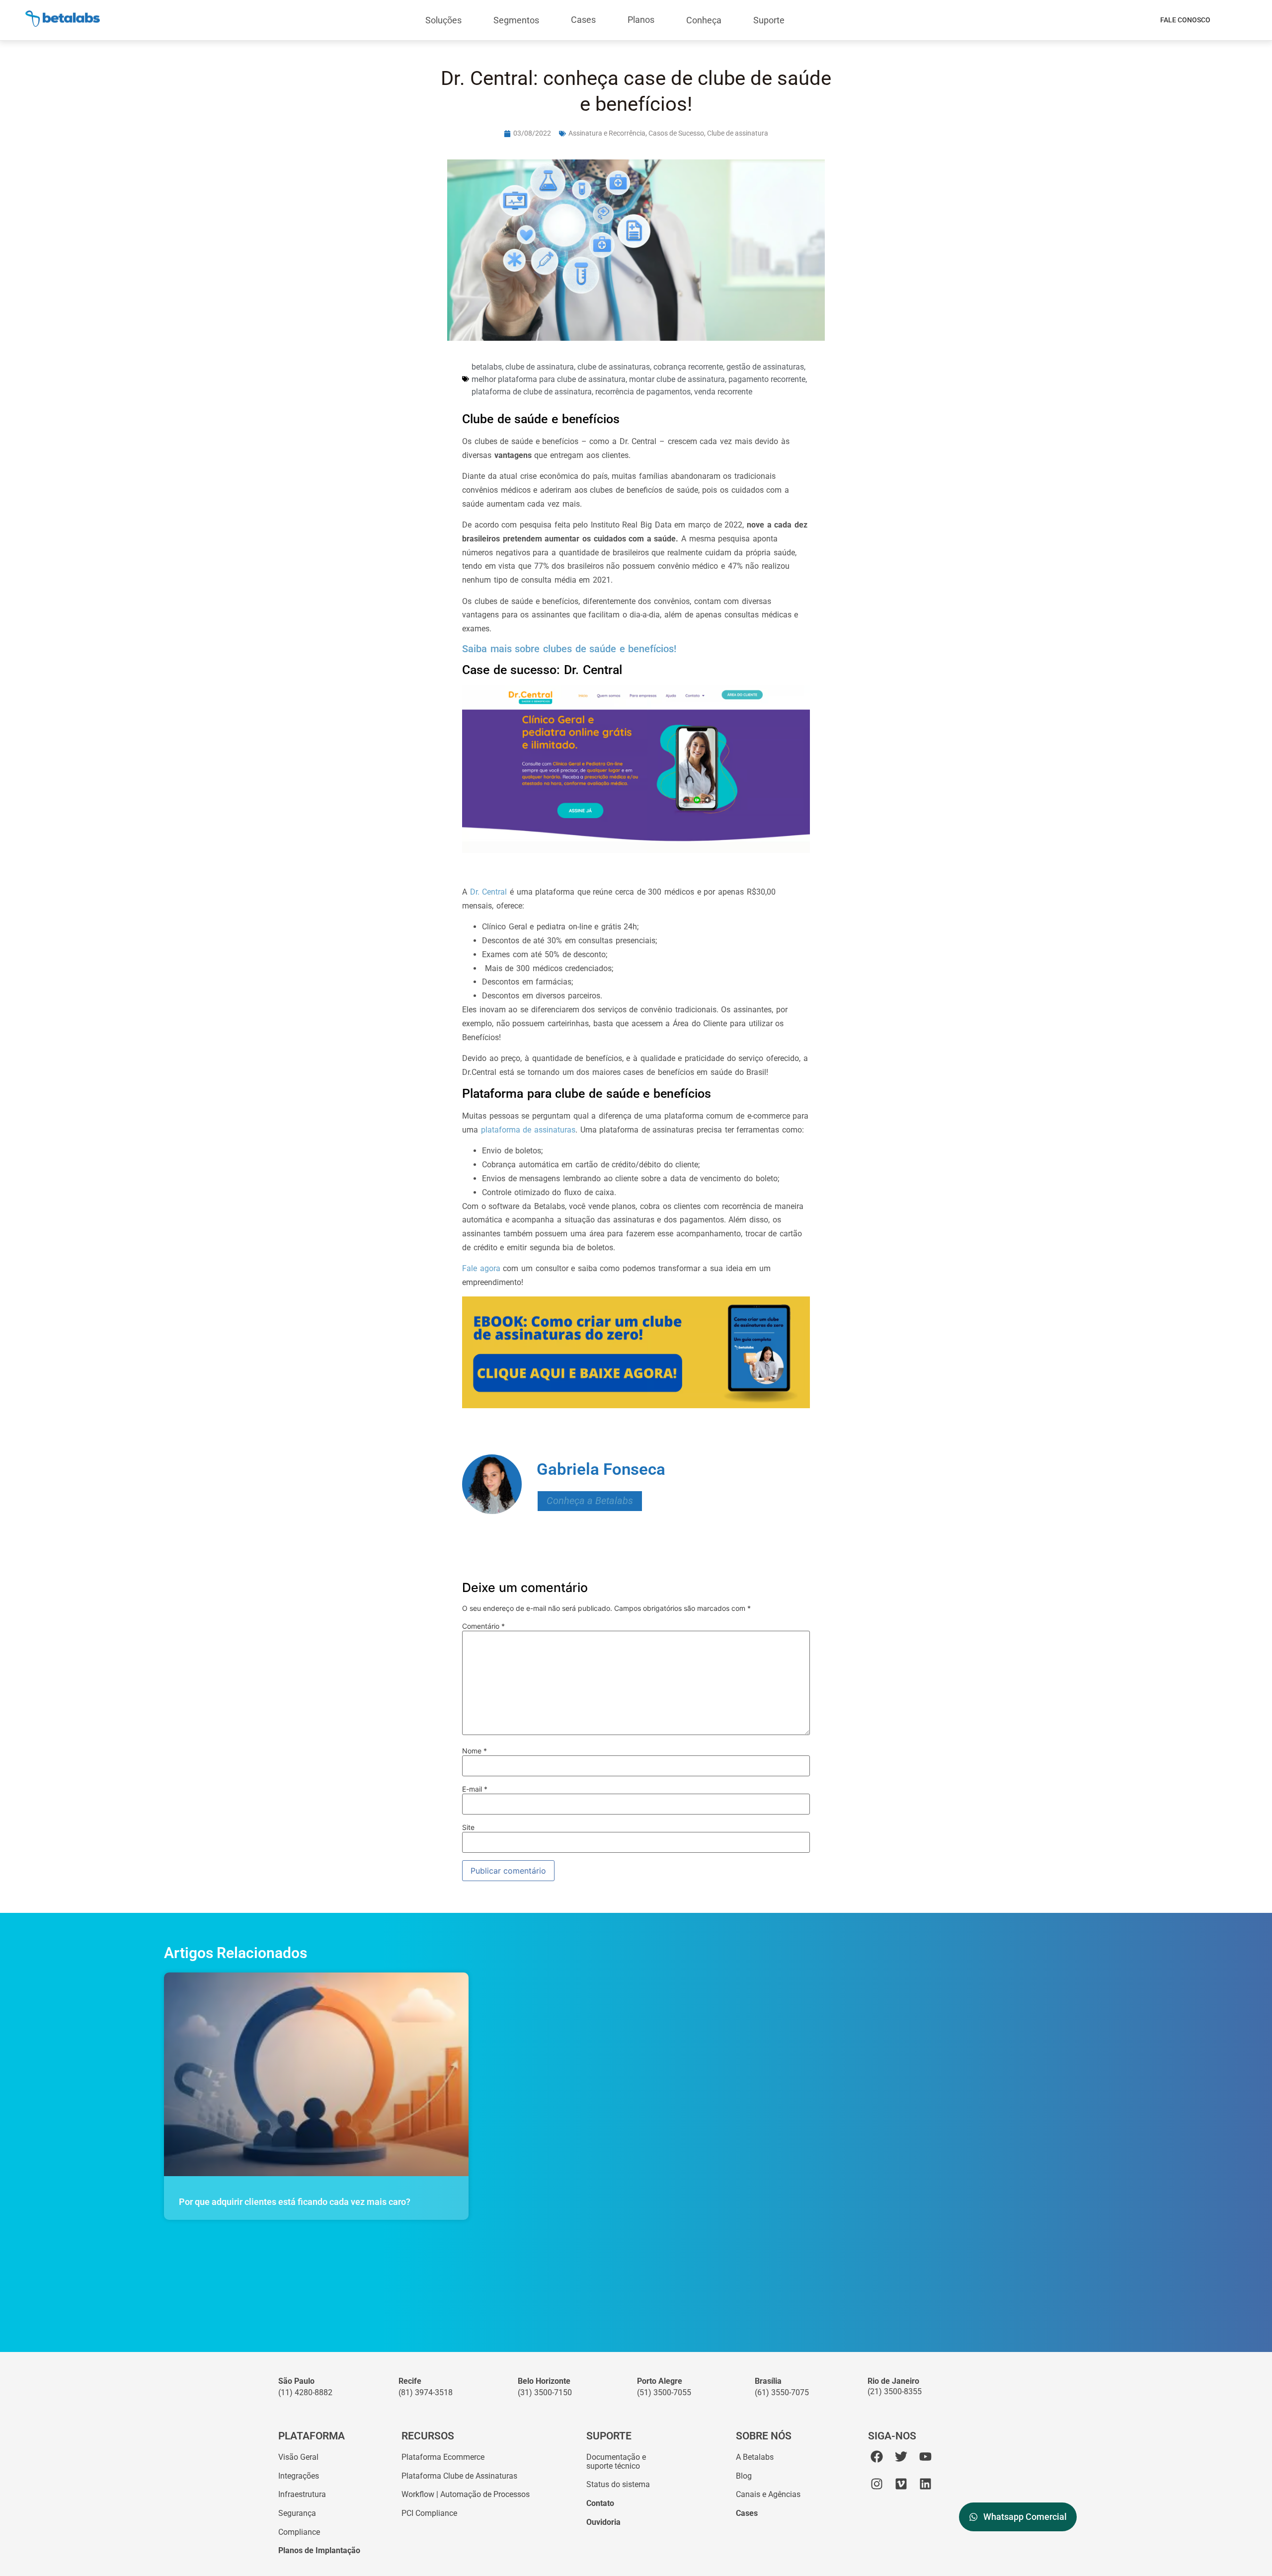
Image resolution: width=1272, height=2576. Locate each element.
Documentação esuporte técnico (616, 2462)
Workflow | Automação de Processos (466, 2494)
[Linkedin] (925, 2484)
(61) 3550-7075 (782, 2392)
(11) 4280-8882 (305, 2392)
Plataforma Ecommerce (443, 2457)
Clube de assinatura (738, 133)
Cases (583, 20)
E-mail (475, 1789)
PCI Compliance (429, 2513)
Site (468, 1827)
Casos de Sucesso (676, 133)
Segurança (297, 2513)
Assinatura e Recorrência (607, 133)
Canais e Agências (768, 2494)
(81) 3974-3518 (426, 2392)
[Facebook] (877, 2457)
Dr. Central (489, 892)
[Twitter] (901, 2457)
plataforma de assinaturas (528, 1130)
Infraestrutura (302, 2494)
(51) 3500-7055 (664, 2392)
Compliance (299, 2532)
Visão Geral (298, 2457)
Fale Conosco (1185, 20)
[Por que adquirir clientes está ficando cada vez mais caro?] (316, 2074)
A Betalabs (755, 2457)
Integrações (299, 2476)
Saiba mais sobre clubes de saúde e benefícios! (569, 649)
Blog (744, 2476)
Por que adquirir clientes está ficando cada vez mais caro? (295, 2202)
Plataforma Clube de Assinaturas (459, 2476)
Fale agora (481, 1268)
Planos (641, 20)
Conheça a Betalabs (590, 1501)
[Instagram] (877, 2484)
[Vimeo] (901, 2484)
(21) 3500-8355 (895, 2391)
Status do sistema (618, 2484)
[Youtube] (925, 2457)
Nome (475, 1751)
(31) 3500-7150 (545, 2392)
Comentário (483, 1626)
